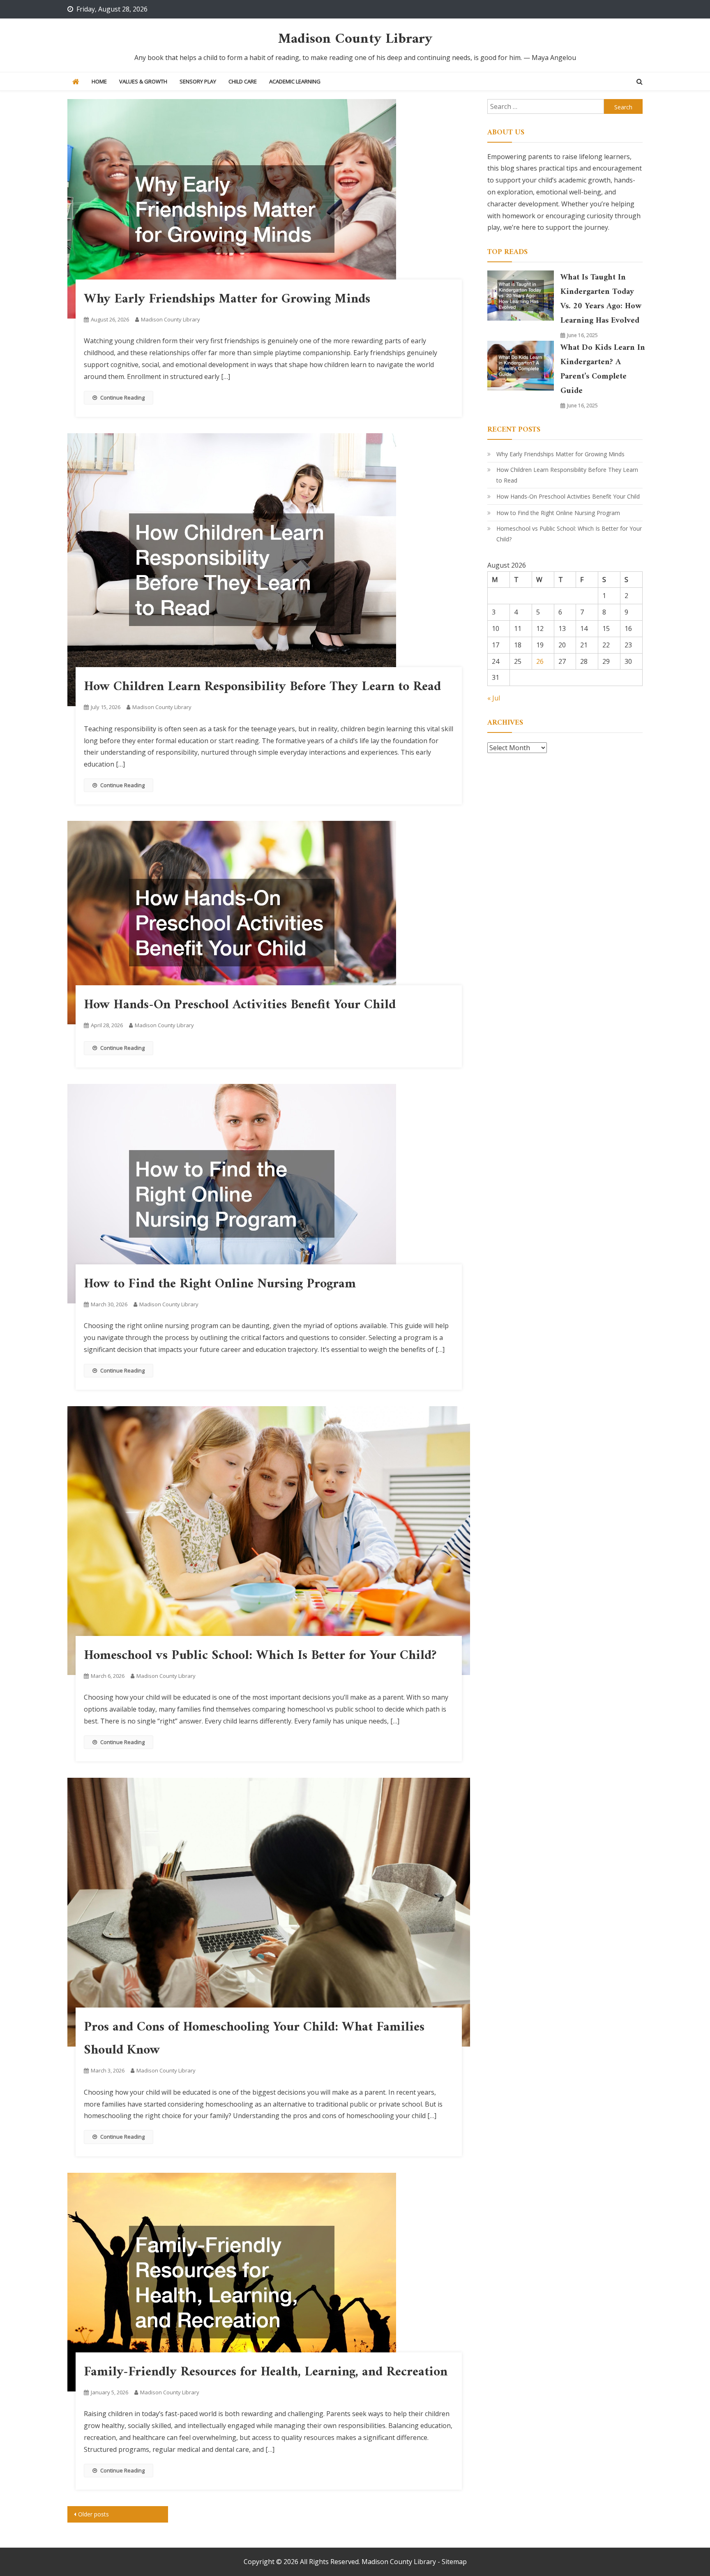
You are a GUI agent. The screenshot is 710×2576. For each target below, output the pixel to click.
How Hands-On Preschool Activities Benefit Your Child (240, 1005)
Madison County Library (355, 39)
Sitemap (454, 2562)
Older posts (93, 2514)
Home (99, 81)
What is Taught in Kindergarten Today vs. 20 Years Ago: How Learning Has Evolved (601, 299)
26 (540, 661)
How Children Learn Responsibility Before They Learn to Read (262, 687)
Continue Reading (122, 397)
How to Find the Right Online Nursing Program (220, 1284)
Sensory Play (198, 81)
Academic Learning (295, 81)
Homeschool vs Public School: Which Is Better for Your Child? (260, 1656)
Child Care (243, 81)
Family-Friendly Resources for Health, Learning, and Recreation (266, 2372)
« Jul (494, 698)
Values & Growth (143, 81)
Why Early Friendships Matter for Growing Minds (227, 299)
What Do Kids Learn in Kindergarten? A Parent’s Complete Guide (603, 370)
